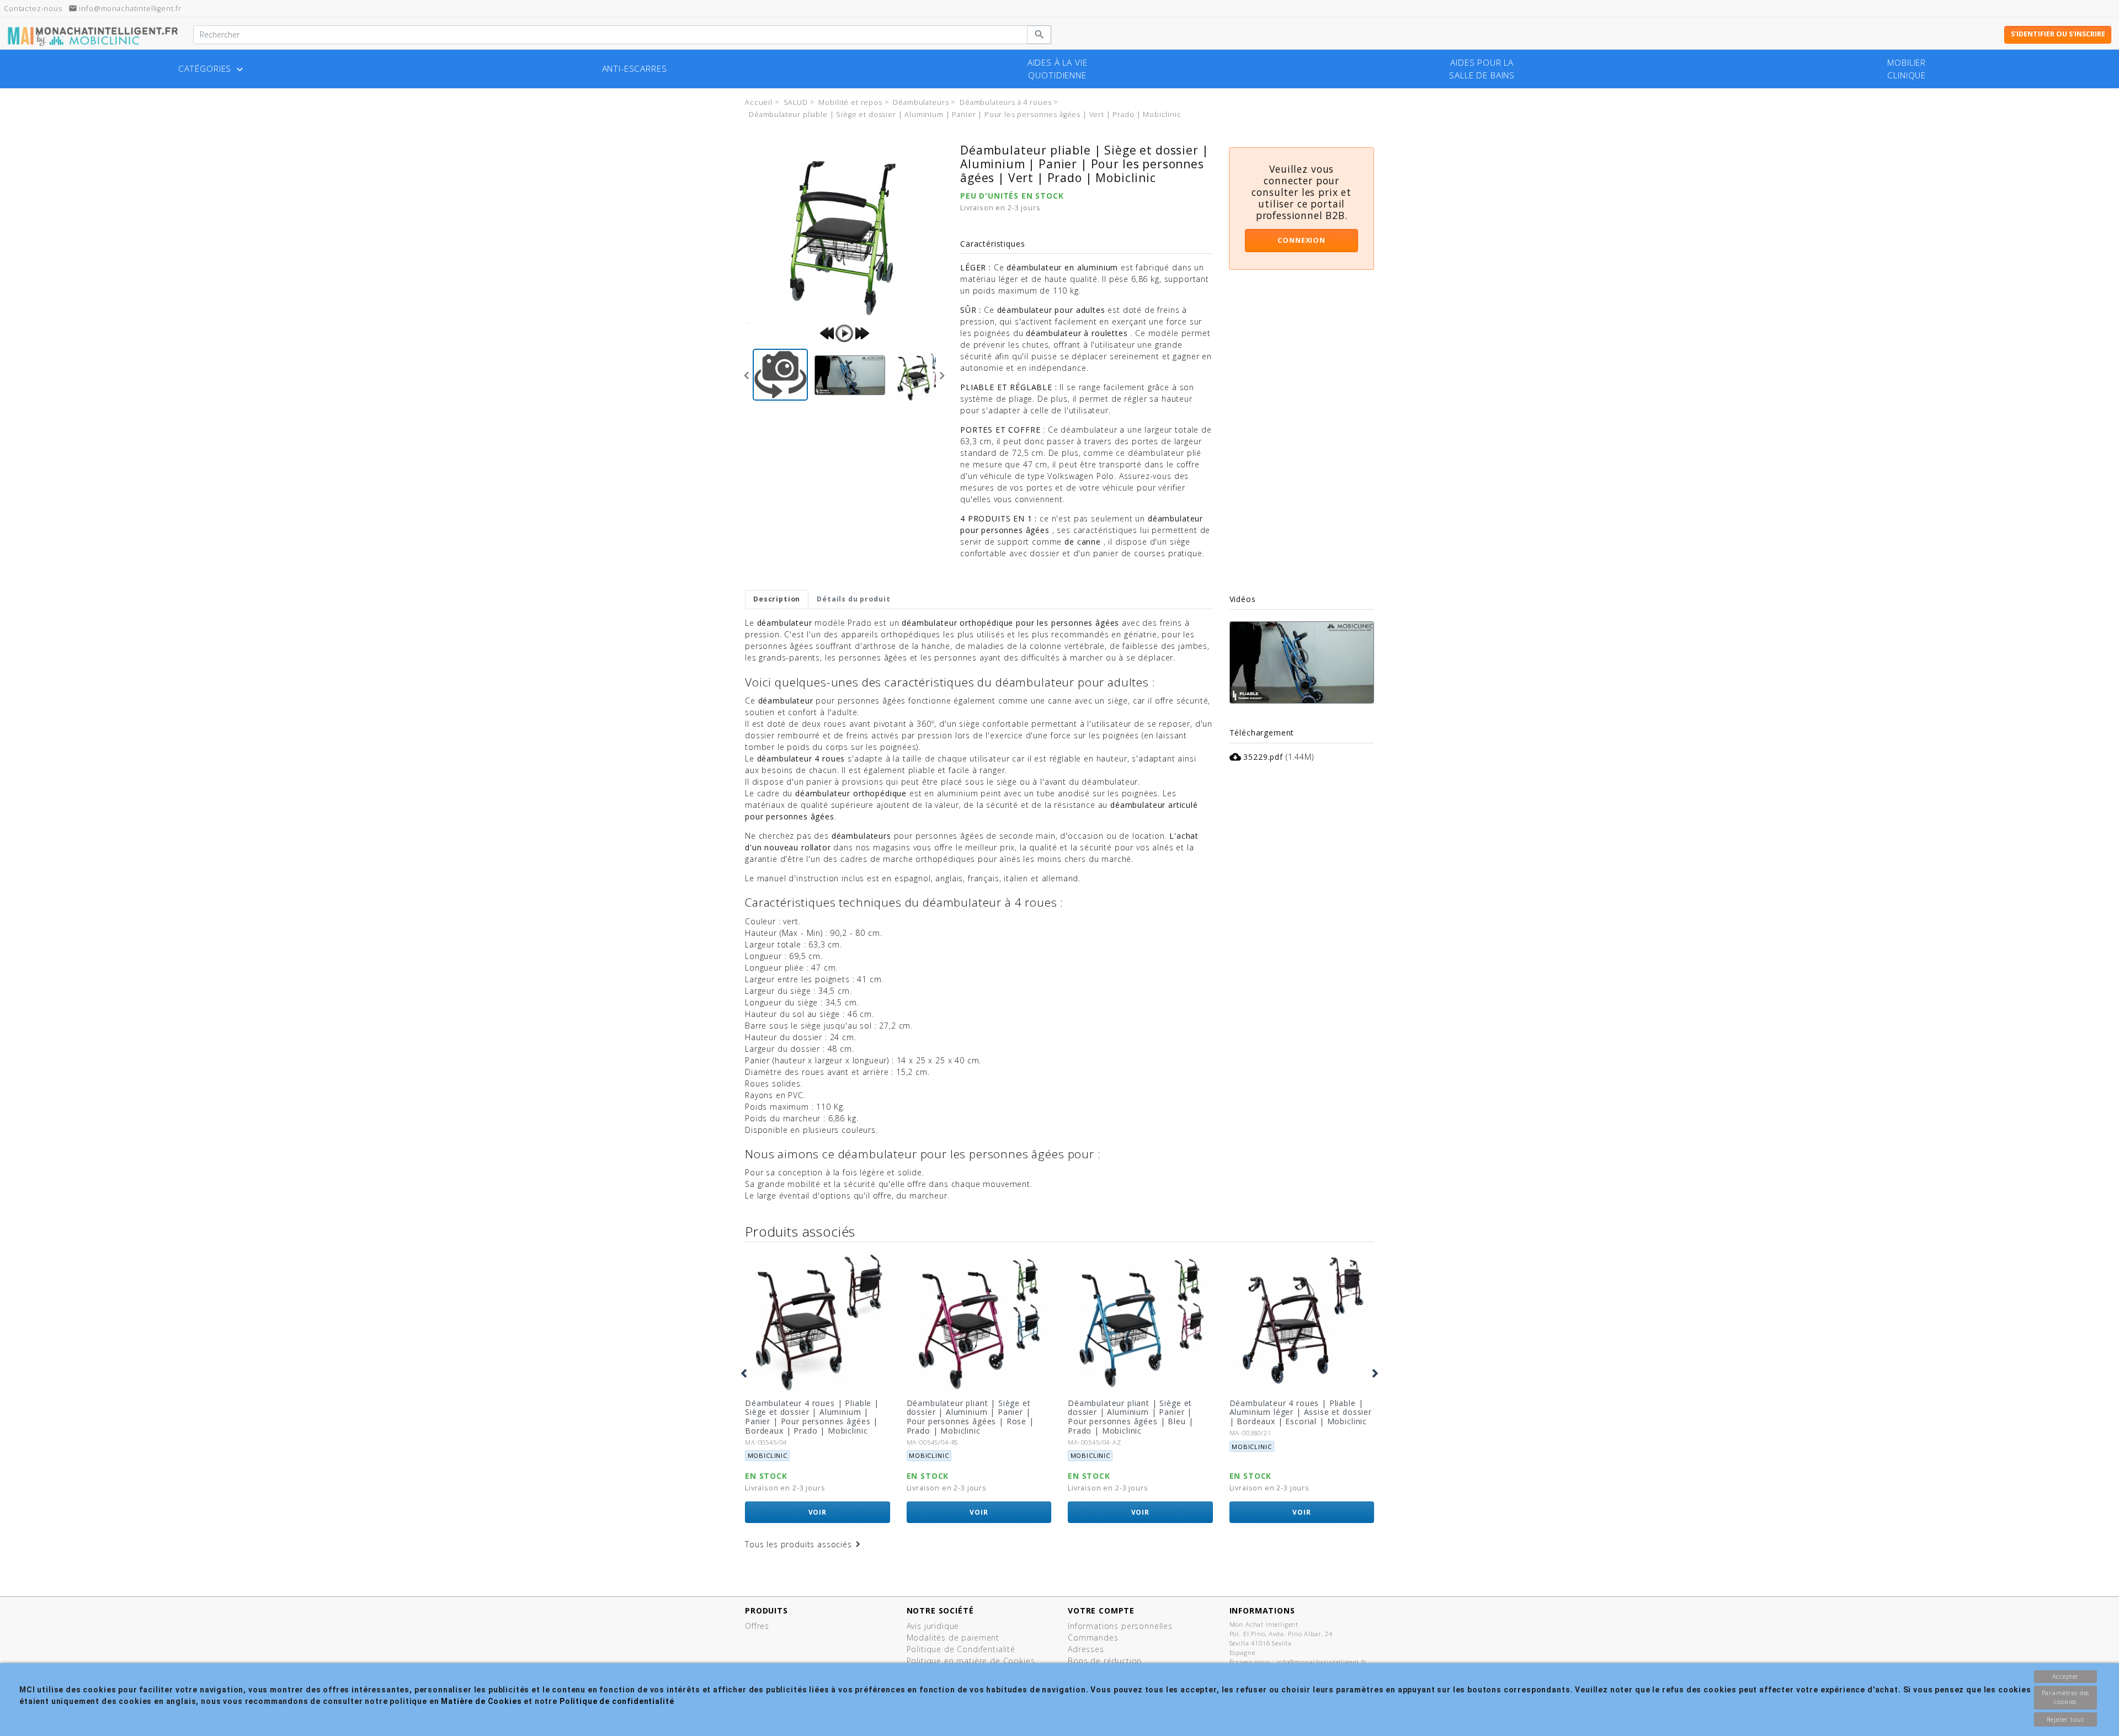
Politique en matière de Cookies (971, 1661)
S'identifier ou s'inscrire (2058, 34)
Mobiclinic (768, 1455)
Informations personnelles (1120, 1626)
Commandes (1093, 1638)
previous (827, 333)
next (862, 333)
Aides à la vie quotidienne (1058, 69)
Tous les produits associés (804, 1544)
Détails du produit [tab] (853, 599)
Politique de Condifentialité (961, 1649)
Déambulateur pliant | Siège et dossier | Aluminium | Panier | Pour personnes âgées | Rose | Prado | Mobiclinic (970, 1417)
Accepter (2066, 1676)
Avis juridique (933, 1626)
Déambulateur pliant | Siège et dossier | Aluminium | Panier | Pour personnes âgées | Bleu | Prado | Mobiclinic (1130, 1417)
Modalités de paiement (953, 1638)
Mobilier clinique (1907, 69)
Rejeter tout (2065, 1719)
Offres (757, 1626)
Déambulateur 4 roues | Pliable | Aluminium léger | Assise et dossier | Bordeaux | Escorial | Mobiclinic (1301, 1412)
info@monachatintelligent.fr (125, 9)
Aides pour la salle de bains (1482, 69)
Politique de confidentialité (617, 1701)
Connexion (1301, 240)
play (844, 333)
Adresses (1086, 1649)
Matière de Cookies (481, 1701)
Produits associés (800, 1231)
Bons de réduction (1105, 1661)
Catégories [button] (212, 69)
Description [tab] (777, 599)
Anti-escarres (635, 69)
